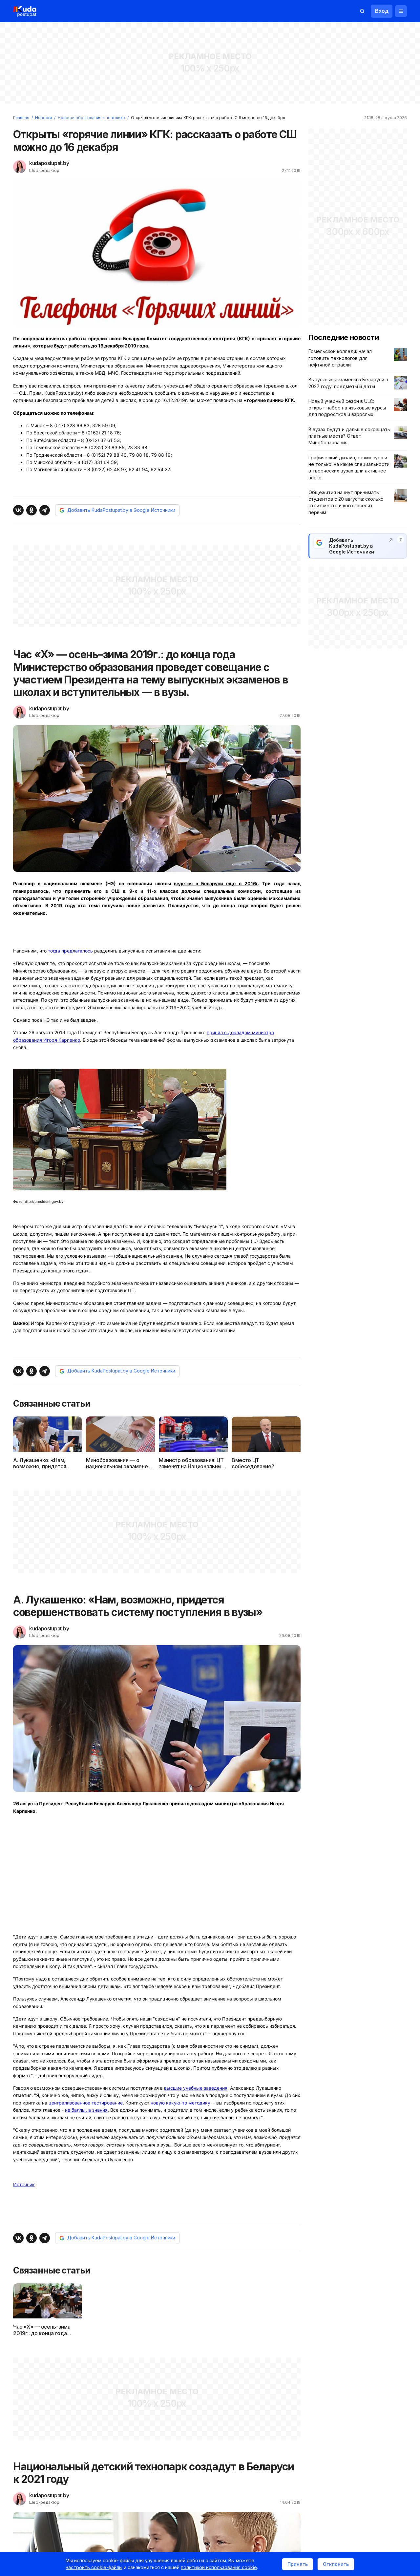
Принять (298, 2564)
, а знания (86, 2110)
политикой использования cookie (219, 2567)
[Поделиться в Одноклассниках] (31, 510)
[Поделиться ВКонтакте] (18, 510)
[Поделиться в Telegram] (45, 510)
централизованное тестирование (86, 2103)
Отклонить (336, 2564)
